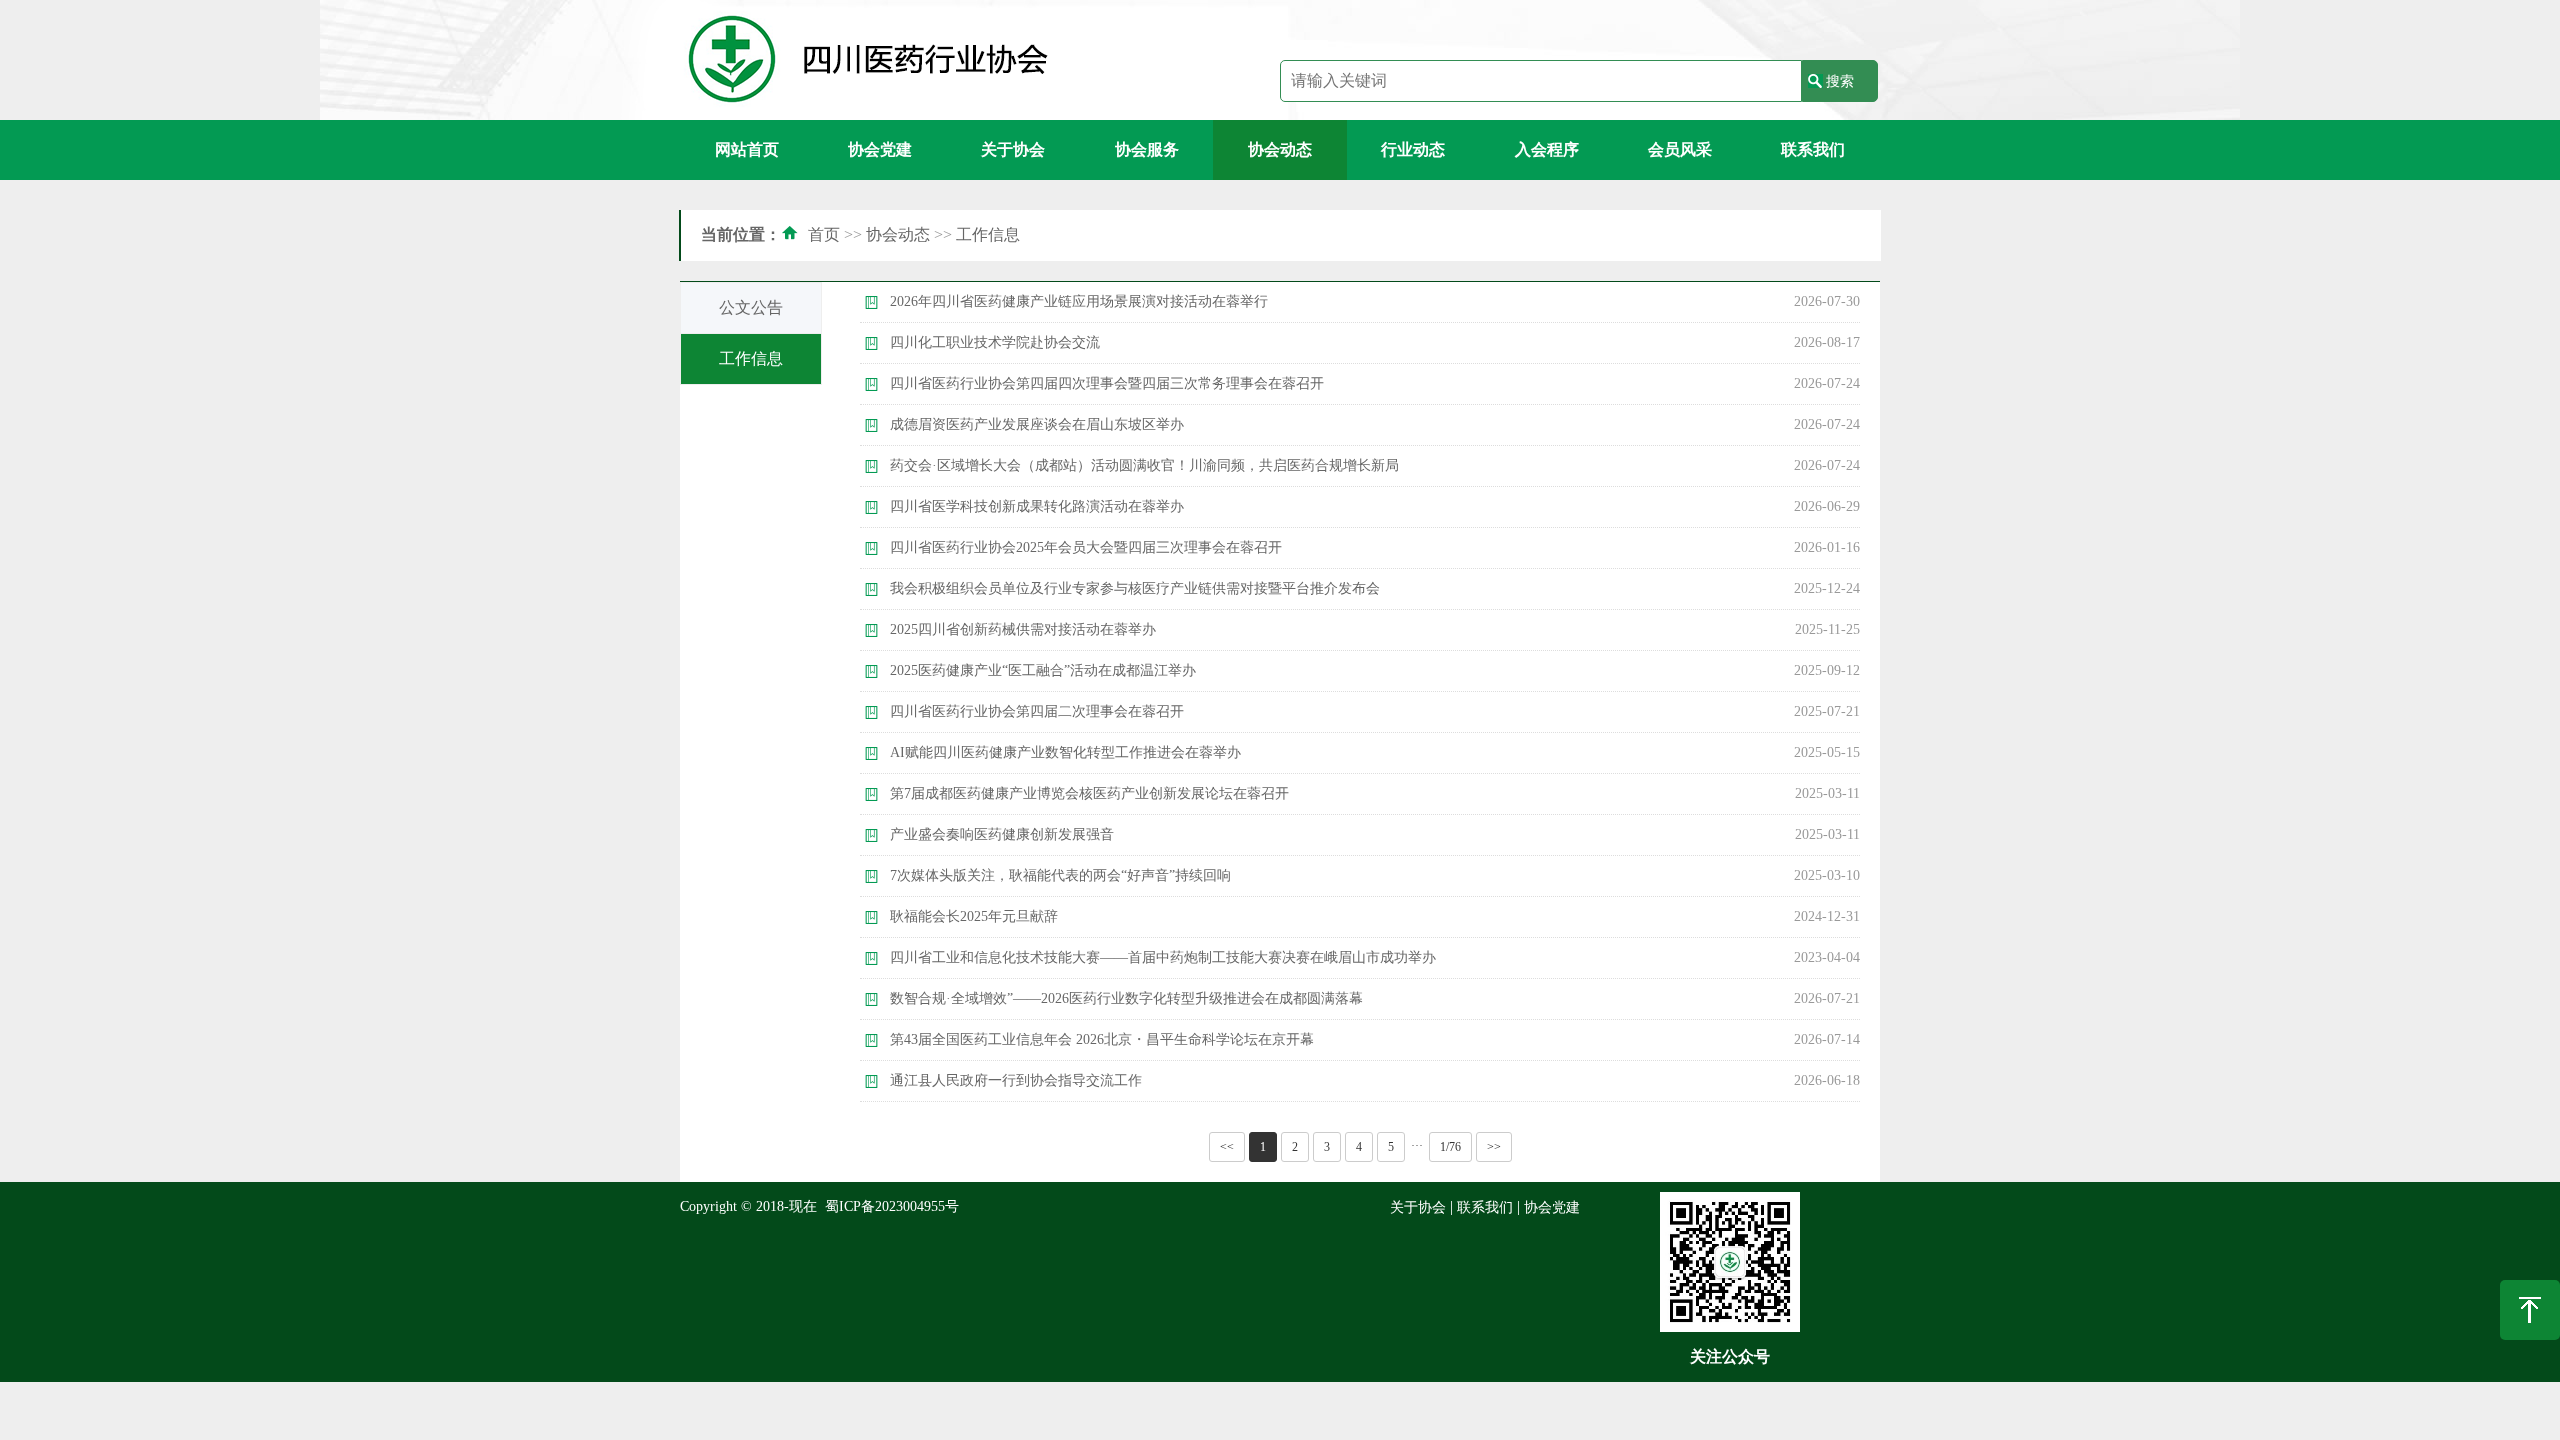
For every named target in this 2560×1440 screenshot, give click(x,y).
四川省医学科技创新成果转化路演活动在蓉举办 (1037, 506)
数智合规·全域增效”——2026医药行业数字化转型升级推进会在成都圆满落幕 (1126, 998)
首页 (824, 234)
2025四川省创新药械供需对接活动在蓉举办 (1023, 629)
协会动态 (1280, 149)
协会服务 (1147, 149)
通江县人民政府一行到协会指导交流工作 (1016, 1080)
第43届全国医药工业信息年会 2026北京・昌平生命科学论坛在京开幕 (1102, 1039)
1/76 (1450, 1147)
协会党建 (880, 149)
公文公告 (751, 307)
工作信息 (988, 234)
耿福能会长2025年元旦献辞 (974, 916)
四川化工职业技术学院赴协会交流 (995, 342)
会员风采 (1680, 149)
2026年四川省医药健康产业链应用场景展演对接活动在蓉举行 (1079, 301)
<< (1227, 1147)
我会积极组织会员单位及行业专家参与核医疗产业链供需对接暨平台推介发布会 (1135, 588)
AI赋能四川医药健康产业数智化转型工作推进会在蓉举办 (1065, 752)
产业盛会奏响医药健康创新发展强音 (1002, 834)
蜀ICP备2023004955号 (892, 1206)
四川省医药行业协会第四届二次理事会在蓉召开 (1037, 711)
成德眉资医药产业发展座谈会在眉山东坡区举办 (1037, 424)
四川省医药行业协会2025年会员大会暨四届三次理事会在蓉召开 (1086, 547)
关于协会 (1013, 149)
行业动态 (1413, 149)
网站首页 (747, 149)
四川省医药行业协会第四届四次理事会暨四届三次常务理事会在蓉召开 (1107, 383)
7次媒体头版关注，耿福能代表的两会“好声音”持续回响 (1060, 875)
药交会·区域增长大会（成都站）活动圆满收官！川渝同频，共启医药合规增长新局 (1144, 465)
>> (1494, 1147)
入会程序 (1547, 149)
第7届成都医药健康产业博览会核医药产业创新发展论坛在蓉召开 (1089, 793)
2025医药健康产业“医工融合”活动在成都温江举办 (1043, 670)
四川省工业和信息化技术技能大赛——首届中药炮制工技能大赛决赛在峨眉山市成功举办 (1163, 957)
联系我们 (1813, 149)
